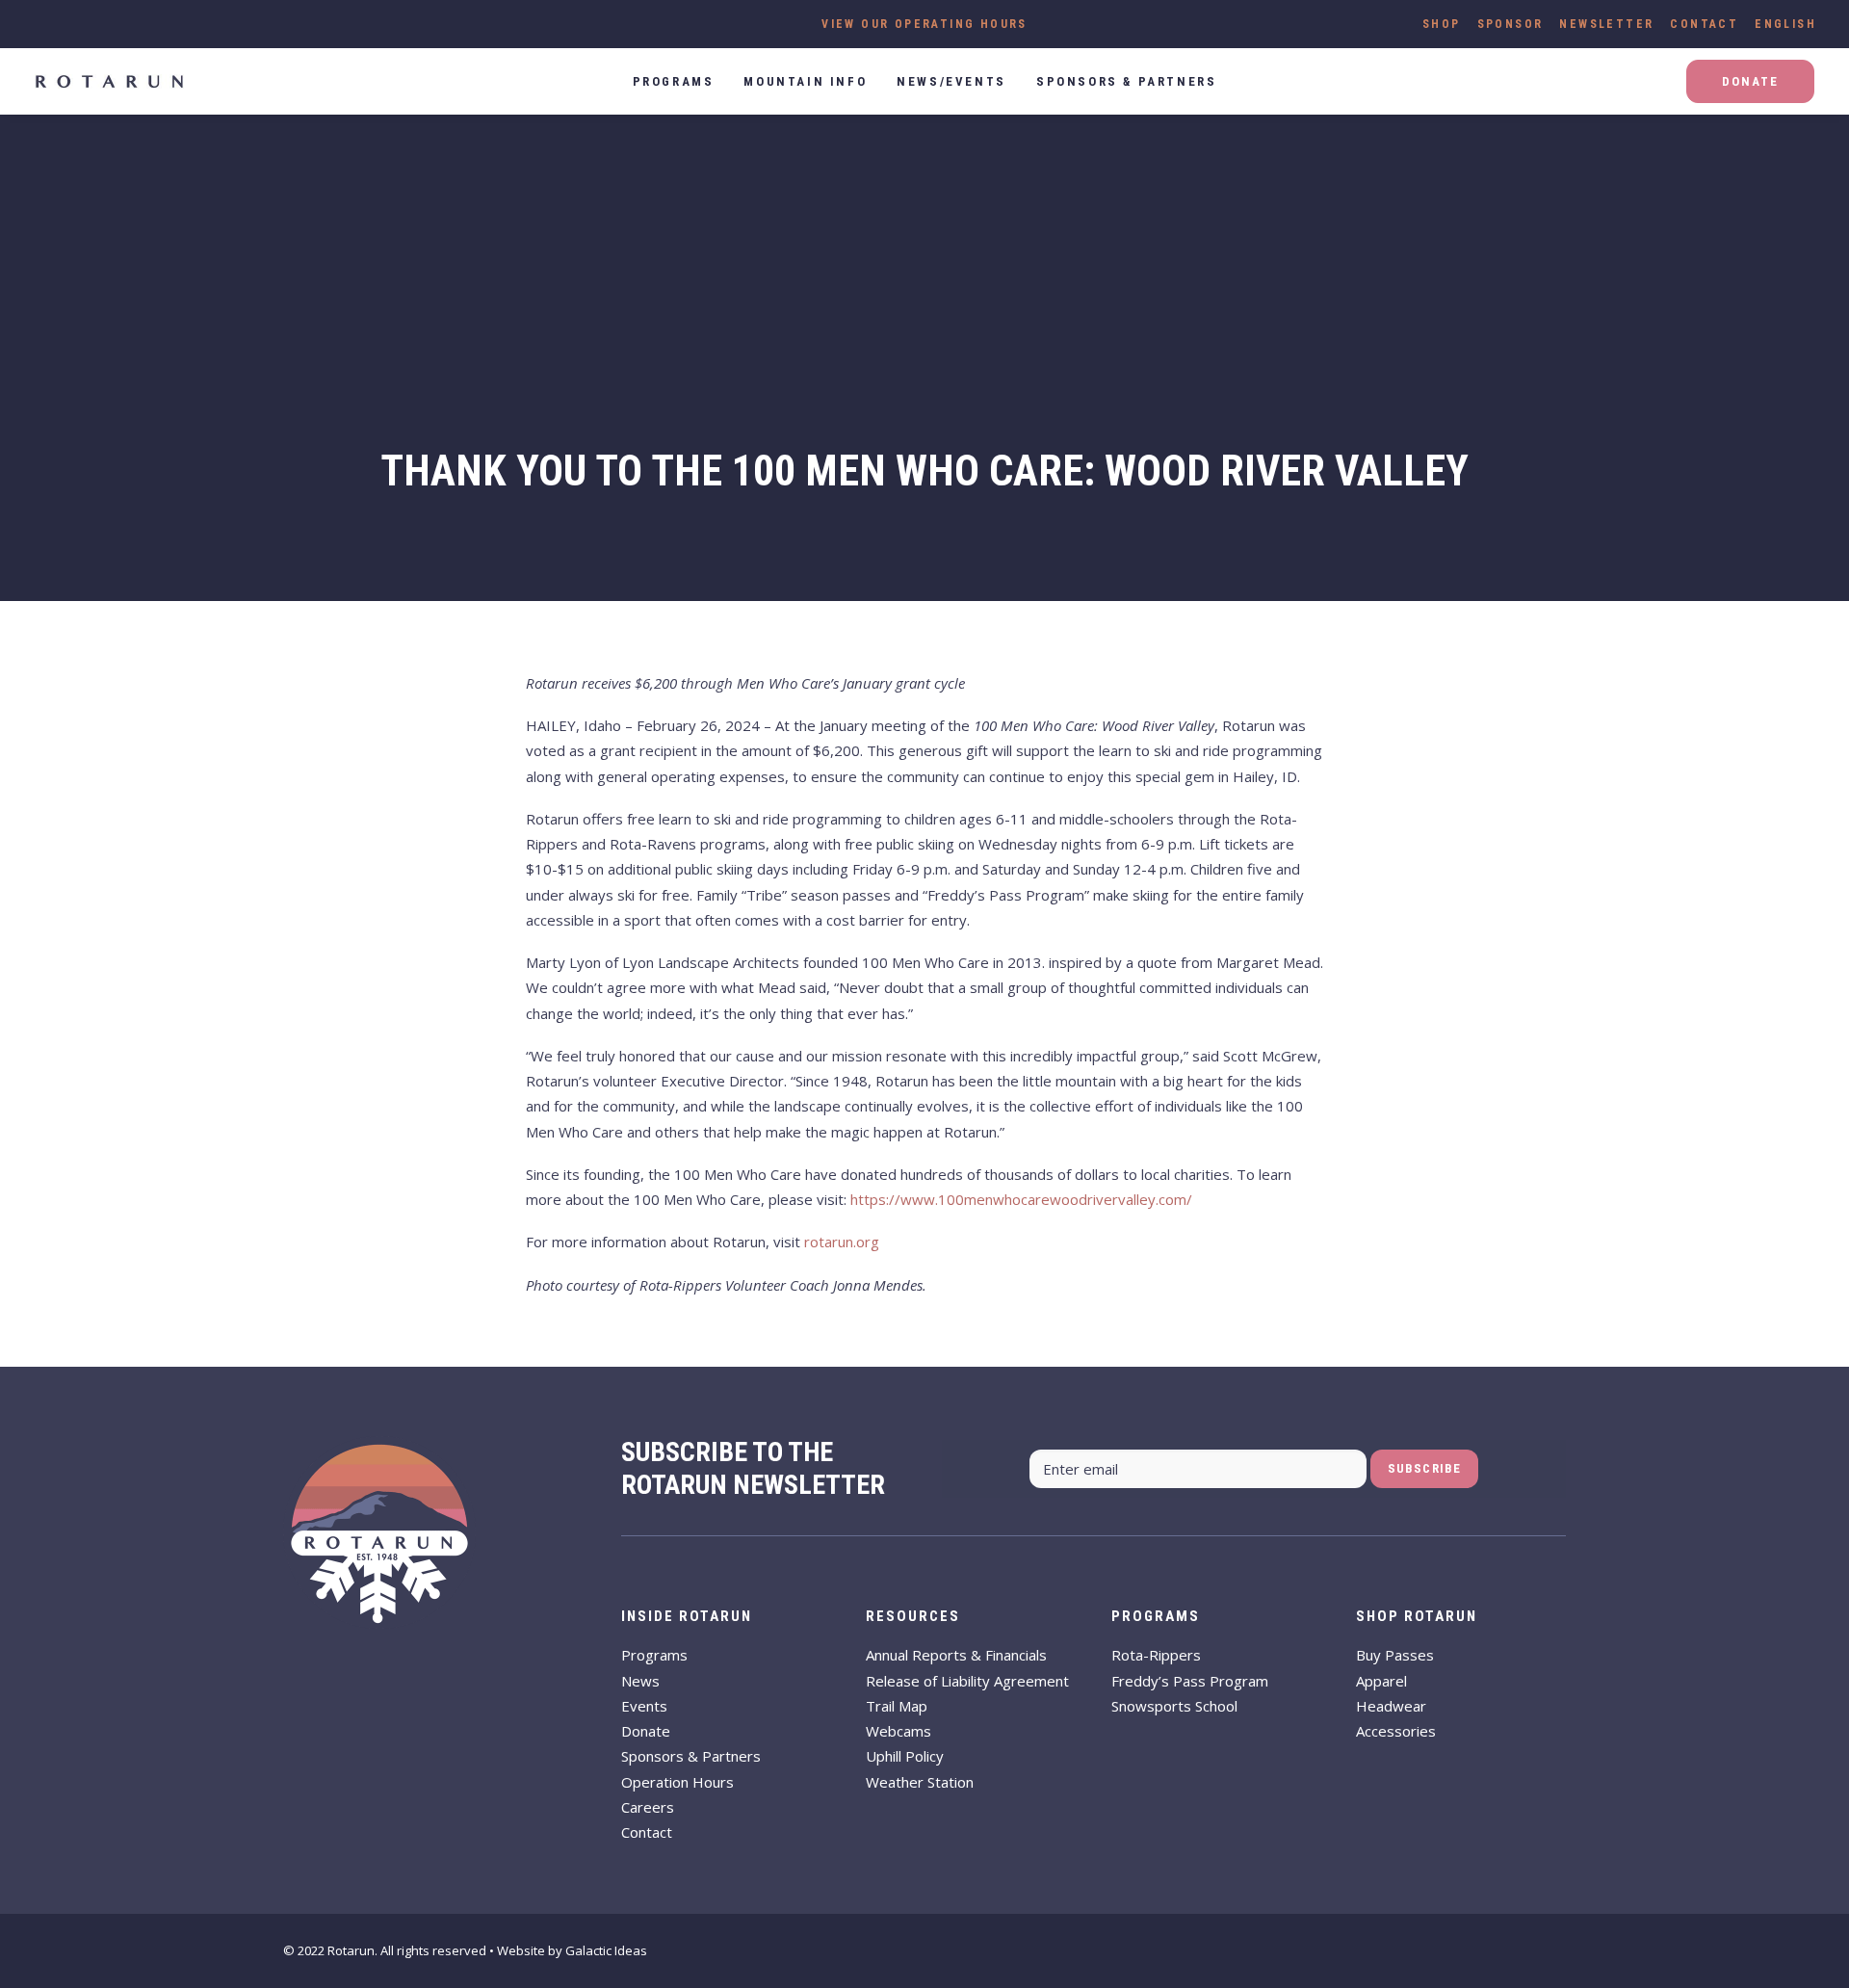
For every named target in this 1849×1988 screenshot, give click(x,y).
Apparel (1381, 1681)
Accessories (1396, 1731)
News (640, 1681)
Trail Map (897, 1706)
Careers (648, 1807)
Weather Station (920, 1782)
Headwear (1391, 1706)
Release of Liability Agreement (967, 1681)
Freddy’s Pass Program (1190, 1681)
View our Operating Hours (924, 24)
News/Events (951, 81)
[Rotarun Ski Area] (109, 81)
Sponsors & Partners (1126, 81)
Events (644, 1706)
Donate (646, 1731)
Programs (654, 1655)
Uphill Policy (905, 1756)
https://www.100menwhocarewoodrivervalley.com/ (1021, 1199)
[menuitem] (1442, 24)
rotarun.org (842, 1242)
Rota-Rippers (1156, 1655)
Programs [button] (674, 81)
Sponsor (1510, 24)
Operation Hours (677, 1782)
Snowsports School (1174, 1706)
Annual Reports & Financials (956, 1655)
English (1785, 24)
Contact (1704, 24)
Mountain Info (805, 81)
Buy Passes (1395, 1655)
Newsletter (1606, 24)
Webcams (898, 1731)
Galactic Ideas (606, 1950)
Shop (1442, 24)
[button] (33, 17)
